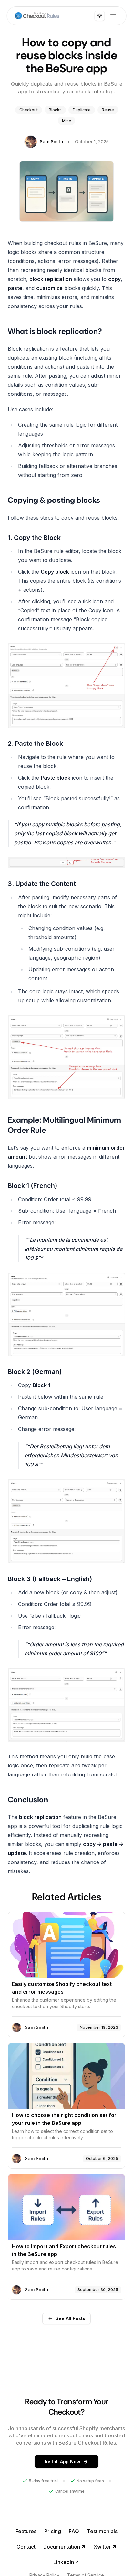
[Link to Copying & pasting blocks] (66, 500)
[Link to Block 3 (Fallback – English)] (66, 1579)
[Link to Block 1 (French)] (66, 1186)
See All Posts (70, 2318)
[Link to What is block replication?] (66, 331)
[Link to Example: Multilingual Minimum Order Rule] (66, 1125)
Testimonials (102, 2531)
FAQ (74, 2531)
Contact (26, 2547)
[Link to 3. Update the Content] (66, 884)
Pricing (53, 2531)
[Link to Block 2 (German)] (66, 1372)
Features (26, 2531)
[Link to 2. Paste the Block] (66, 744)
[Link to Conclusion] (66, 1800)
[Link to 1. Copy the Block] (66, 538)
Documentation (62, 2547)
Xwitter (102, 2547)
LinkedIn (64, 2562)
